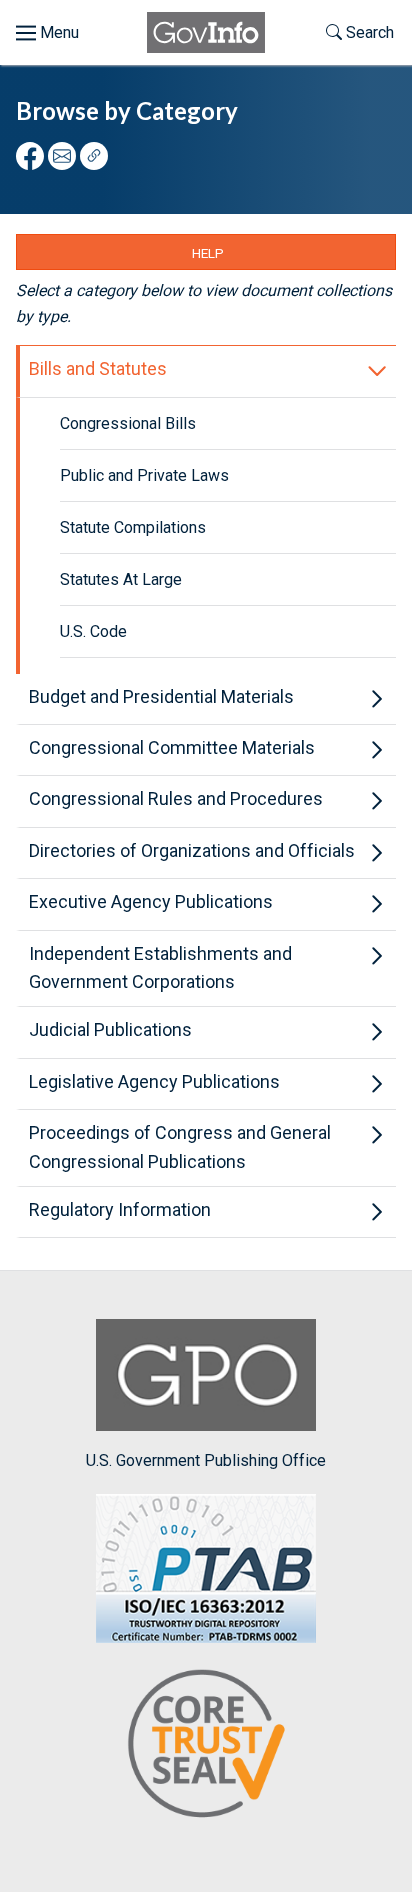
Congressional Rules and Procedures (176, 798)
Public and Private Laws (144, 475)
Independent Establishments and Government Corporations (160, 968)
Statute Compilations (133, 527)
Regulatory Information (120, 1209)
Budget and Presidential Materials (161, 696)
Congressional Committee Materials (172, 747)
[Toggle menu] (47, 33)
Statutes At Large (121, 579)
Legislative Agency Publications (154, 1081)
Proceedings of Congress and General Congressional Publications (180, 1147)
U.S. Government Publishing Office (206, 1460)
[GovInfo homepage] (206, 32)
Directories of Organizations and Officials (192, 850)
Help (208, 253)
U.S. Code (93, 631)
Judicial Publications (110, 1029)
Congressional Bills (128, 423)
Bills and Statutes (98, 368)
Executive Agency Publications (151, 901)
